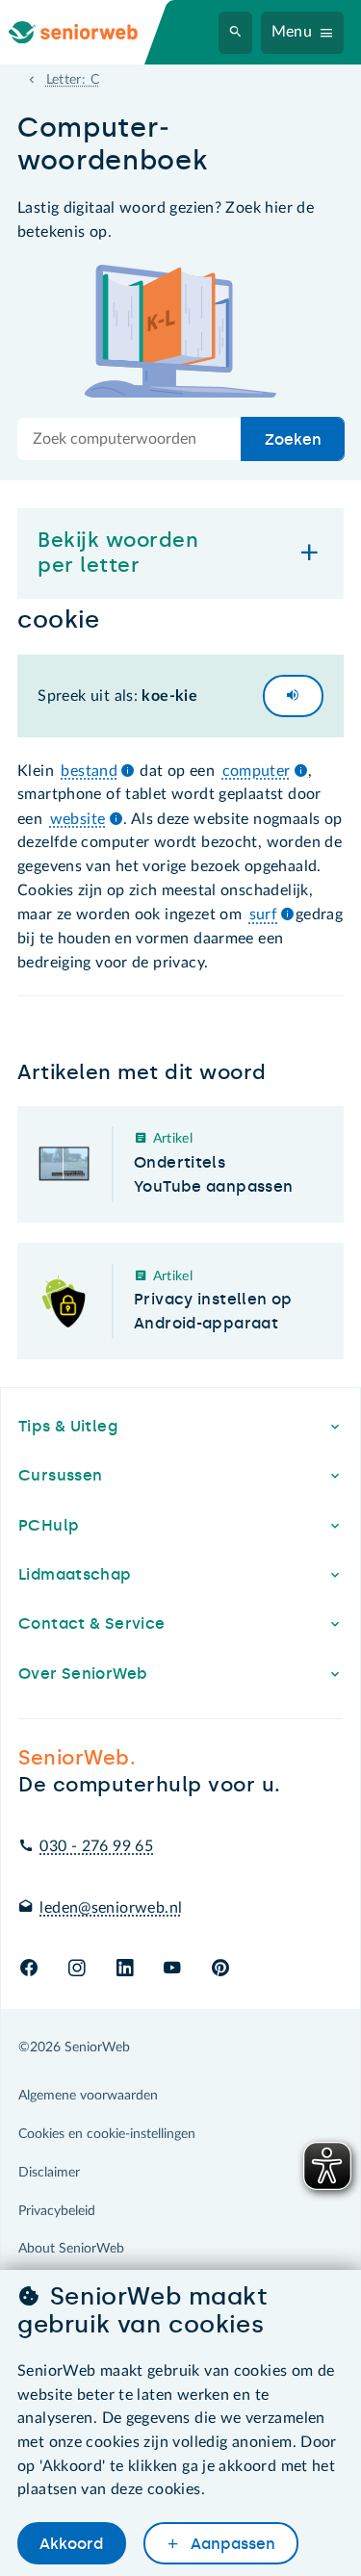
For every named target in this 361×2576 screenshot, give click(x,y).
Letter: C (73, 80)
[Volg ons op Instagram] (77, 1969)
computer (257, 771)
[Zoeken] (236, 33)
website (78, 819)
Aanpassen (231, 2544)
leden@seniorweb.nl (111, 1908)
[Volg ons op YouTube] (172, 1969)
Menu (292, 32)
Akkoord (71, 2544)
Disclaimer (49, 2173)
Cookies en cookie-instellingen (107, 2134)
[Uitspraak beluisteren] (293, 696)
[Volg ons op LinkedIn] (125, 1969)
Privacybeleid (57, 2211)
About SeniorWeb (71, 2249)
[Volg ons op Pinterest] (220, 1969)
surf (264, 914)
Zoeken (293, 439)
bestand (89, 771)
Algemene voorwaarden (88, 2096)
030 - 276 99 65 (96, 1846)
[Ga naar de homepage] (89, 32)
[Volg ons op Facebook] (29, 1969)
